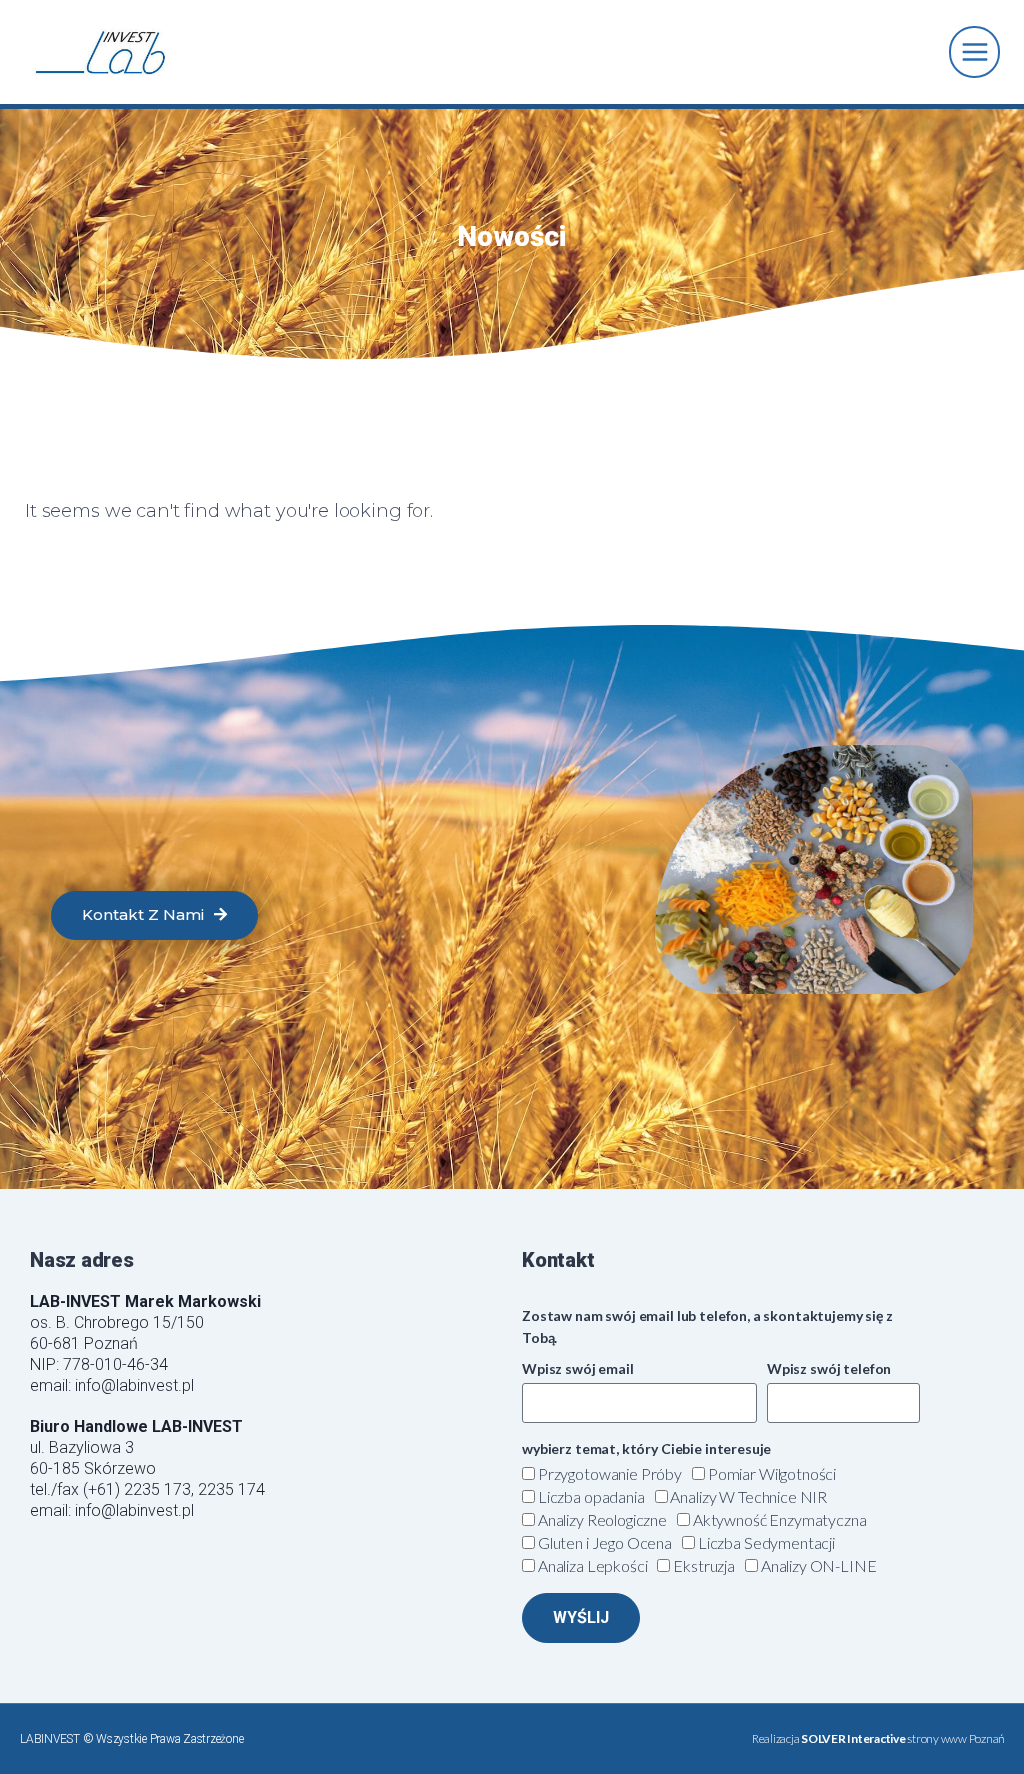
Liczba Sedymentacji (766, 1542)
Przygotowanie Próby (610, 1473)
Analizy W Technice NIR (748, 1496)
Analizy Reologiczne (602, 1519)
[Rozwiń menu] (974, 51)
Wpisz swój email (578, 1368)
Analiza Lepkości (593, 1565)
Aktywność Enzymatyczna (780, 1519)
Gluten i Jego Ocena (605, 1542)
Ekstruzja (704, 1565)
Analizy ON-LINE (819, 1565)
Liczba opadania (591, 1496)
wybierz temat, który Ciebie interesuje (646, 1448)
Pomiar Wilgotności (772, 1473)
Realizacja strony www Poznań (878, 1738)
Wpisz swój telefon (829, 1368)
